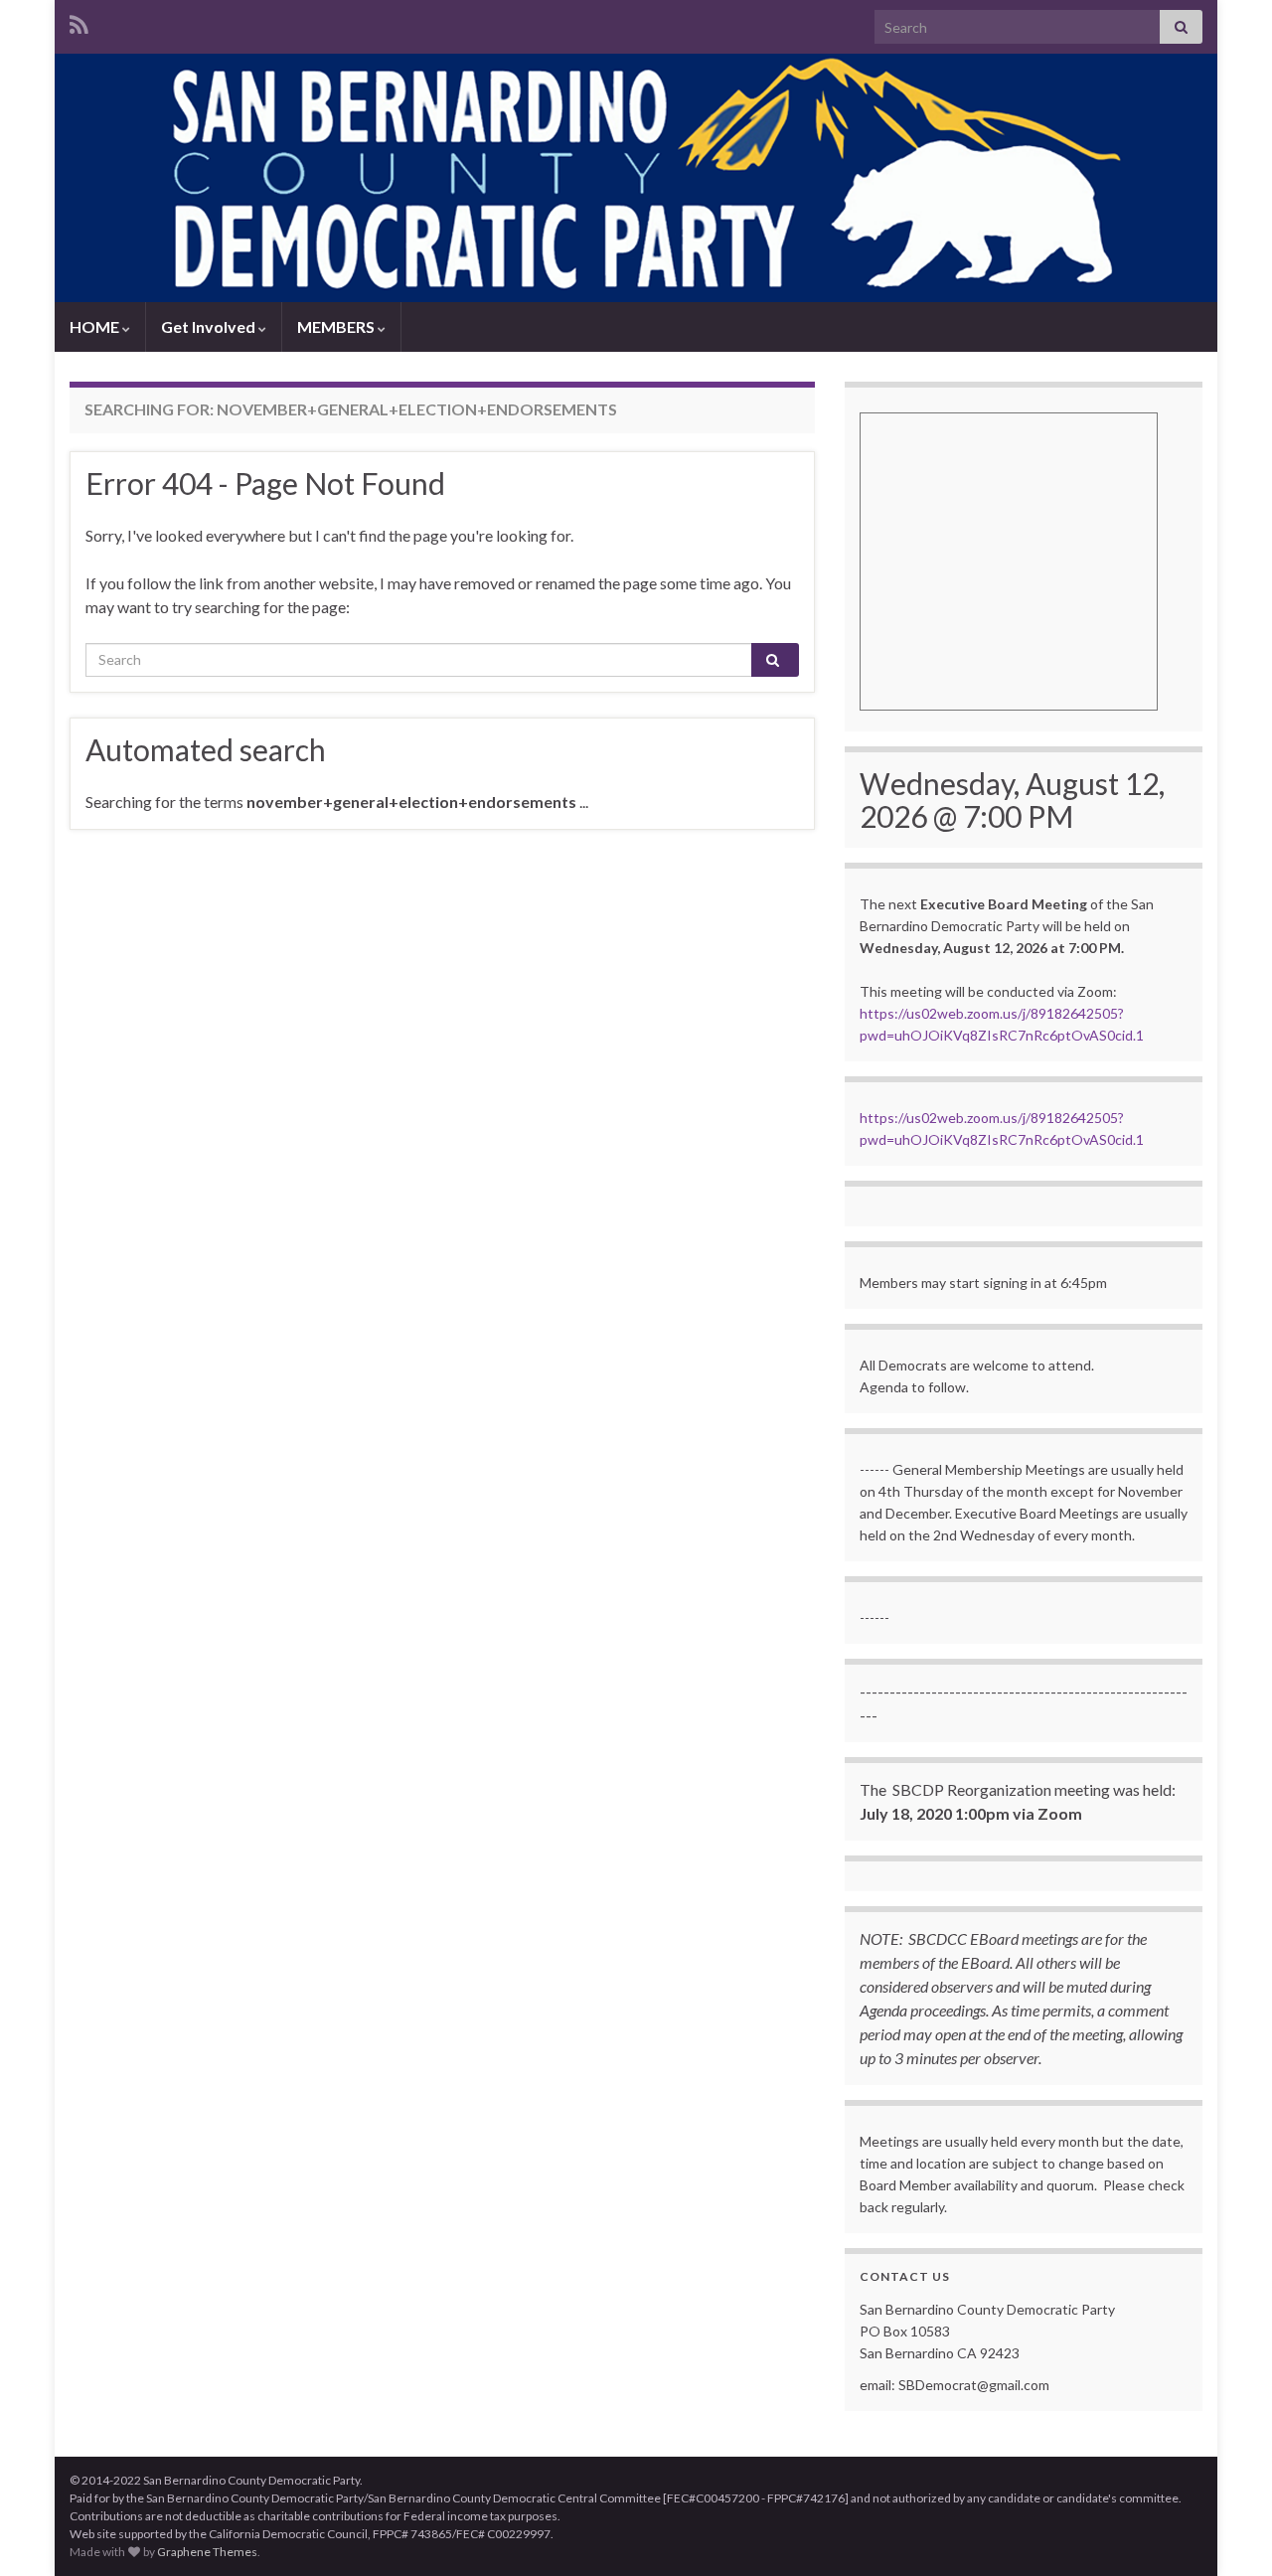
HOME (96, 326)
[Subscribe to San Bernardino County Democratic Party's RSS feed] (79, 21)
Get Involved (210, 326)
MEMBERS (337, 326)
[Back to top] (1227, 2531)
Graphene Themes (207, 2552)
